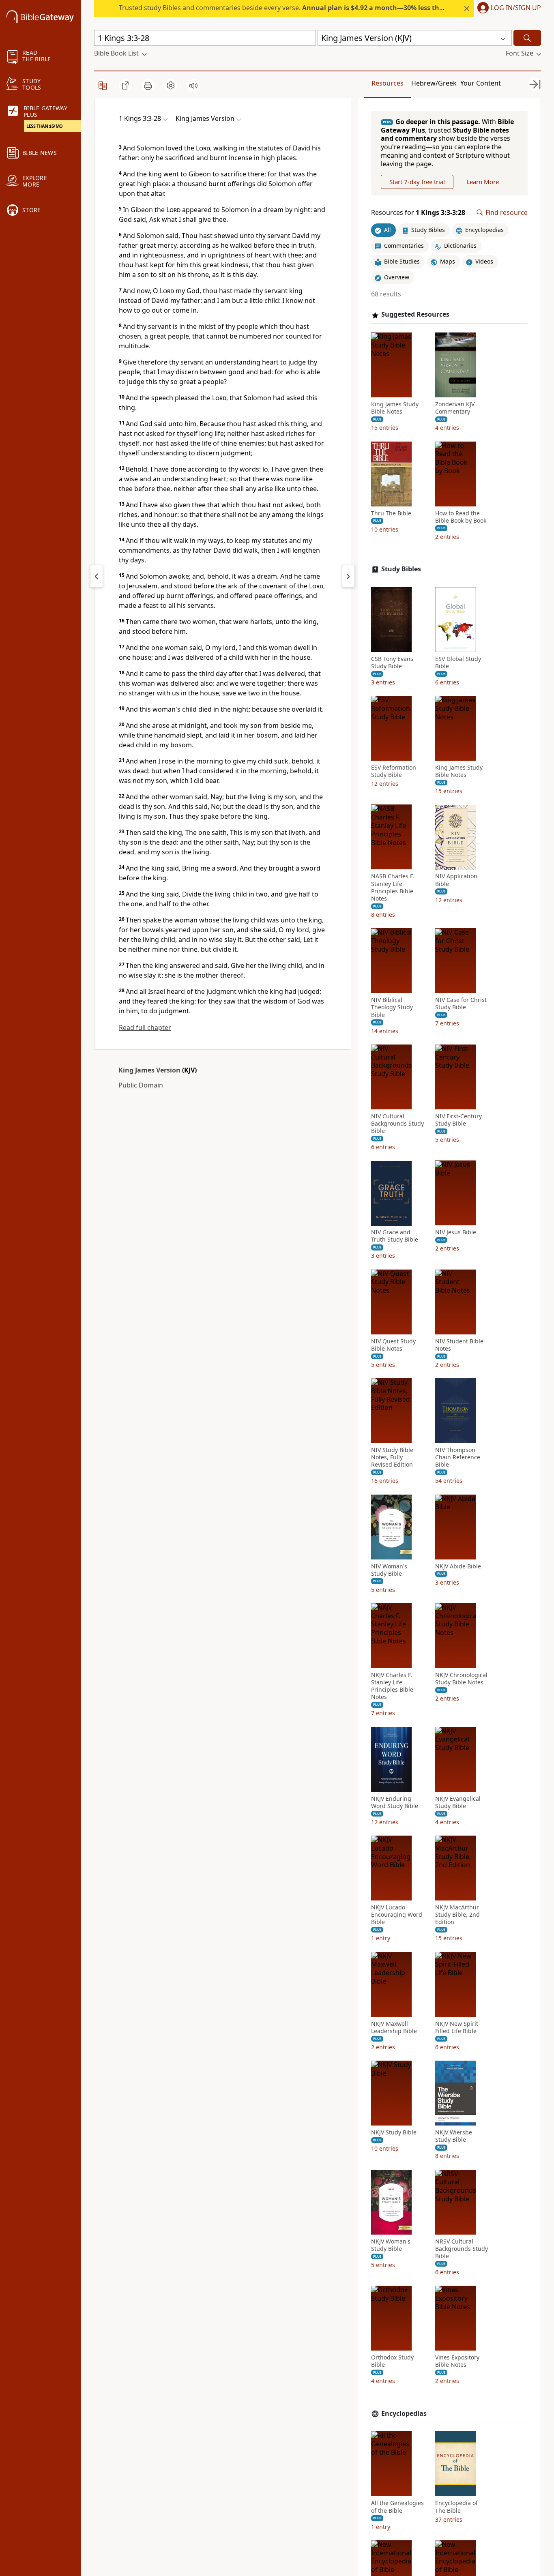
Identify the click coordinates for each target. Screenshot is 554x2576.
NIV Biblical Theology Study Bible (392, 1008)
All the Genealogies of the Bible (397, 2507)
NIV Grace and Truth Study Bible (395, 1236)
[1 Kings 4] (348, 576)
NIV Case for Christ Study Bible (461, 1004)
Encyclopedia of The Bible (456, 2507)
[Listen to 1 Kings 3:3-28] (193, 86)
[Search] (527, 38)
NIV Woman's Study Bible (389, 1570)
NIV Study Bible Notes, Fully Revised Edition (392, 1457)
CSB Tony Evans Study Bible (392, 663)
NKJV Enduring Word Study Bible (395, 1802)
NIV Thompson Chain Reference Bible (458, 1457)
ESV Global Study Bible (458, 663)
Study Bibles (401, 569)
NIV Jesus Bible (456, 1233)
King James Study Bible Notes (395, 408)
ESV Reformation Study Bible (394, 771)
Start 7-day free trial (417, 182)
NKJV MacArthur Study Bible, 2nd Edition (457, 1915)
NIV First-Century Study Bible (458, 1120)
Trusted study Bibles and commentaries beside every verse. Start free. (327, 8)
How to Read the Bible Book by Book (461, 517)
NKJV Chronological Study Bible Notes (461, 1679)
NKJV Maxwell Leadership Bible (394, 2027)
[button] (508, 9)
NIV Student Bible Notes (459, 1345)
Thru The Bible (391, 513)
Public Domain (141, 1085)
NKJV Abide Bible (458, 1566)
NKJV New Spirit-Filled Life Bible (458, 2027)
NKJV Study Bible (394, 2132)
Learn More (483, 182)
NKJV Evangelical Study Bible (458, 1802)
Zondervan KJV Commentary (455, 408)
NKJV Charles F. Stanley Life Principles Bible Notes (392, 1686)
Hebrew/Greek (434, 83)
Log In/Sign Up (516, 8)
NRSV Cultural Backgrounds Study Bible (462, 2249)
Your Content (481, 83)
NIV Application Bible (456, 880)
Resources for (418, 213)
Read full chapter (145, 1027)
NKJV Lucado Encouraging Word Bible (397, 1915)
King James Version (149, 1070)
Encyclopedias (404, 2414)
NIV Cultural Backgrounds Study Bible (397, 1124)
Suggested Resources (415, 315)
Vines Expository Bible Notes (457, 2361)
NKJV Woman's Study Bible (391, 2245)
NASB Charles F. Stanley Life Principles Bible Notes (393, 888)
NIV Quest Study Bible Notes (393, 1345)
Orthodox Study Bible (392, 2361)
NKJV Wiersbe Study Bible (454, 2136)
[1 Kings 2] (97, 576)
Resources (388, 83)
